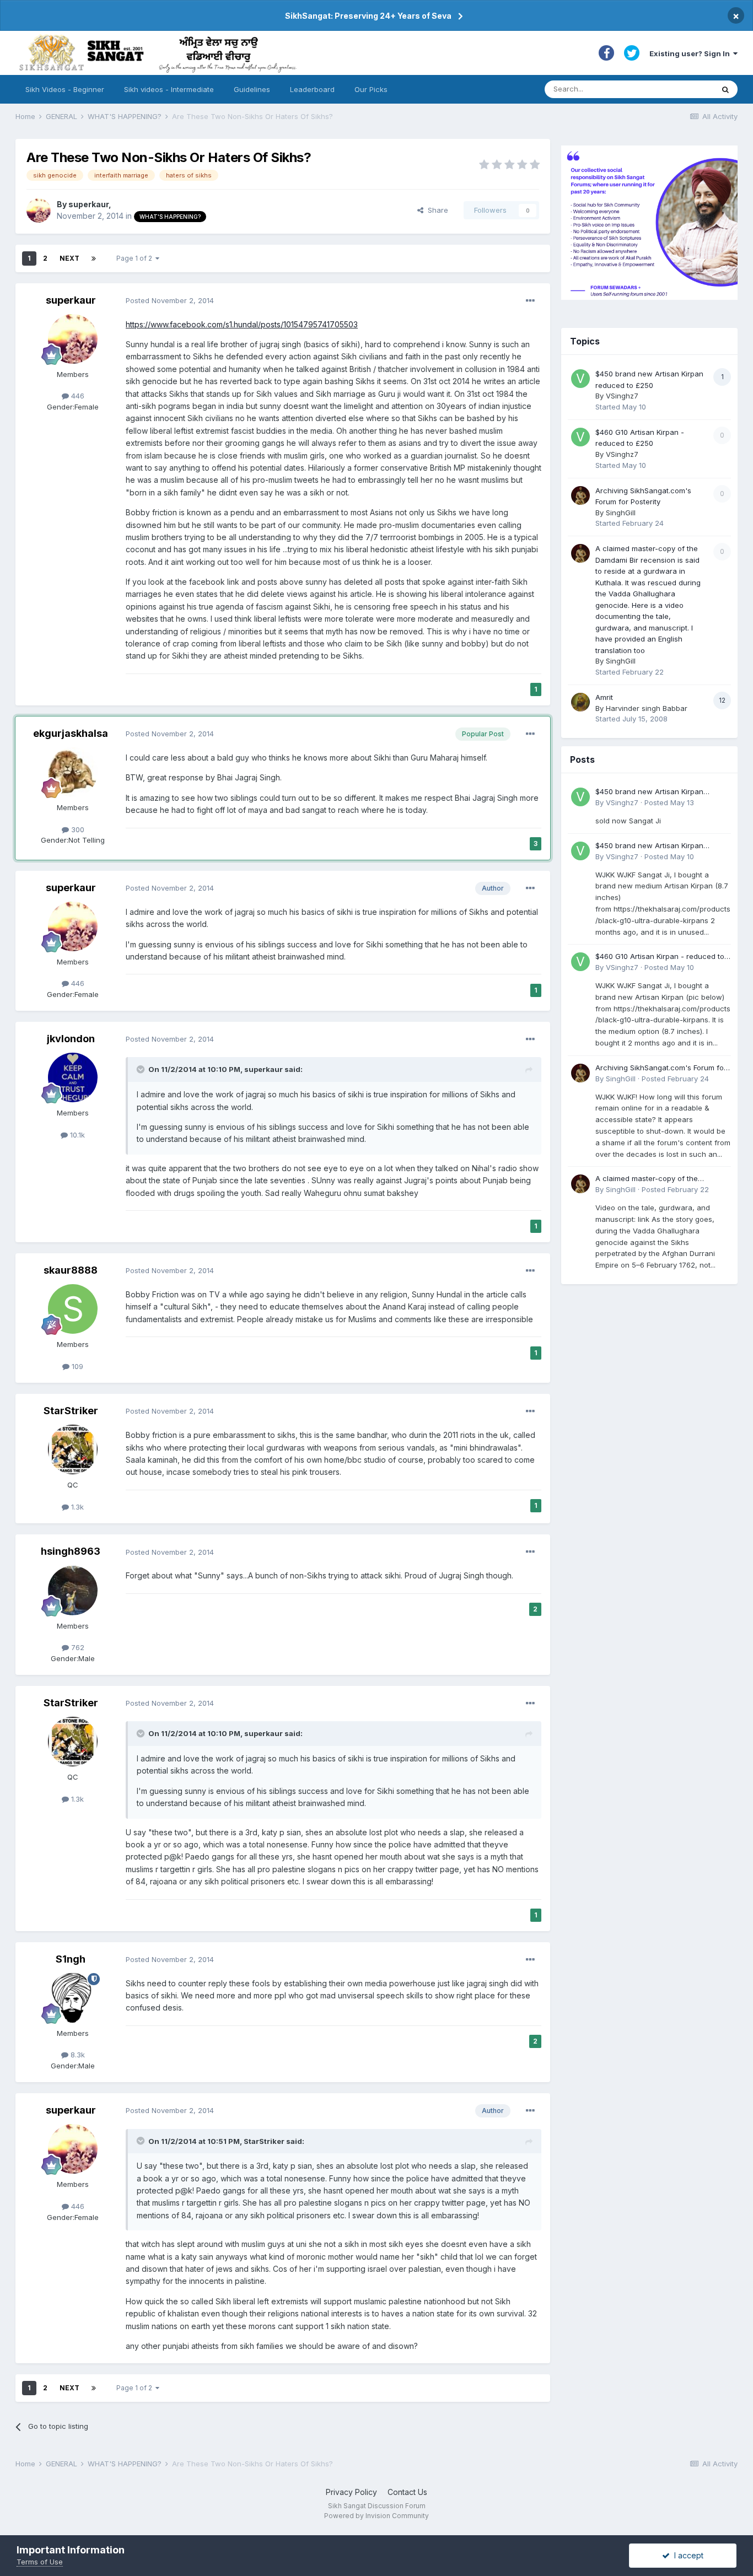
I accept (687, 2555)
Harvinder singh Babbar (647, 708)
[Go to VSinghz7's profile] (580, 379)
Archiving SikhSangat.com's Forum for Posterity (661, 1068)
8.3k (77, 2055)
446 (77, 396)
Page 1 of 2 (136, 258)
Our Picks (371, 89)
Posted (170, 300)
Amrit (604, 697)
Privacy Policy (351, 2492)
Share (436, 210)
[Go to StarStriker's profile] (73, 1449)
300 (77, 829)
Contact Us (407, 2492)
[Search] (725, 89)
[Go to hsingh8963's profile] (73, 1591)
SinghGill (621, 513)
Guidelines (252, 89)
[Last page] (94, 258)
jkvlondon (71, 1039)
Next (69, 258)
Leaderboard (312, 89)
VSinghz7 (622, 396)
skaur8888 (71, 1270)
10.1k (76, 1135)
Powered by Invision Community (376, 2516)
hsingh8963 (71, 1551)
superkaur (88, 204)
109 (76, 1366)
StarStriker (71, 1411)
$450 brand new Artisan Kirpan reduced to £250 (649, 792)
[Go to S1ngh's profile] (73, 1998)
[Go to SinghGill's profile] (580, 495)
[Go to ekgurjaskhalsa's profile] (73, 772)
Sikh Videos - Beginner (65, 89)
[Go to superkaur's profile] (39, 211)
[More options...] (530, 301)
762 (77, 1647)
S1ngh (71, 1959)
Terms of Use (40, 2562)
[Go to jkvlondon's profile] (73, 1077)
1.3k (76, 1507)
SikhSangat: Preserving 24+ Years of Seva (368, 16)
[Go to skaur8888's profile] (73, 1309)
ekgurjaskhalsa (71, 733)
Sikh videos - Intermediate (169, 89)
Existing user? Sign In (691, 53)
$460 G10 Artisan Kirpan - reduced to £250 (660, 957)
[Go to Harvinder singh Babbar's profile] (580, 702)
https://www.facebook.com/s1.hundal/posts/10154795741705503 (242, 324)
